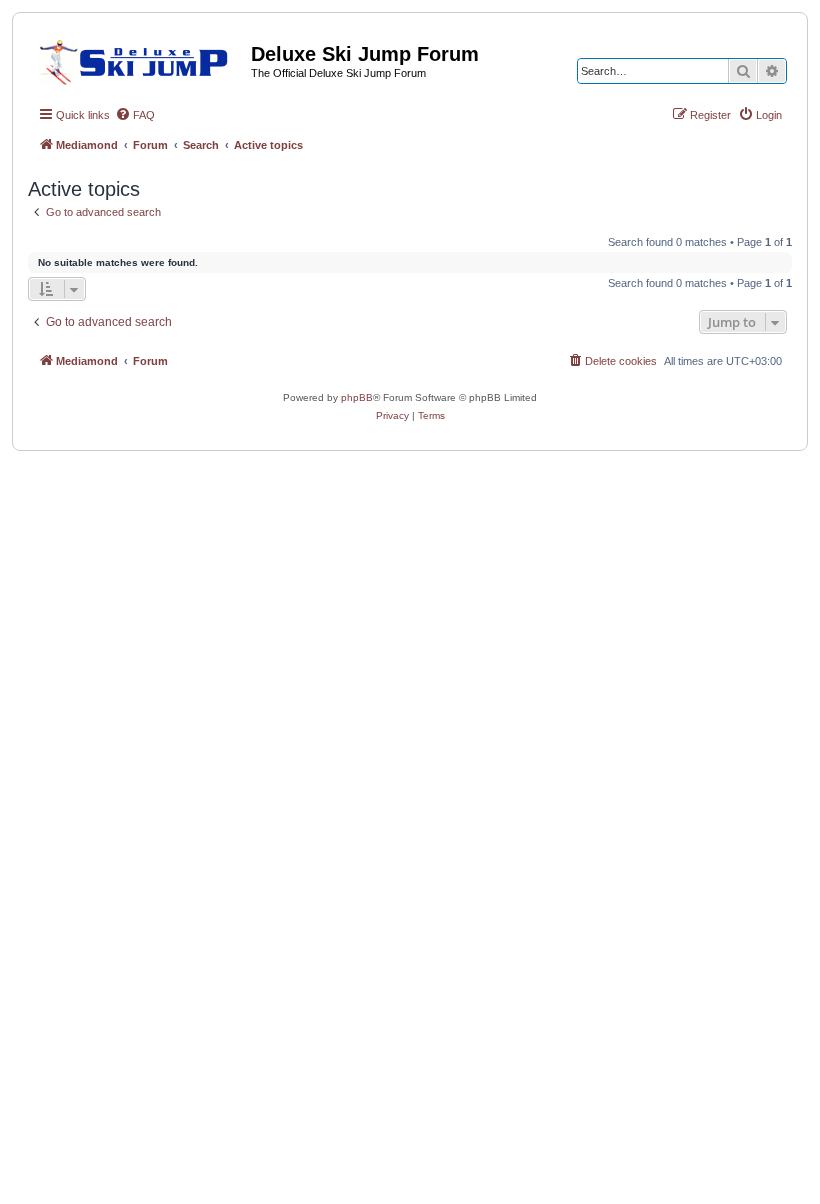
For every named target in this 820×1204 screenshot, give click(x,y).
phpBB (357, 397)
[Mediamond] (139, 59)
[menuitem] (135, 115)
